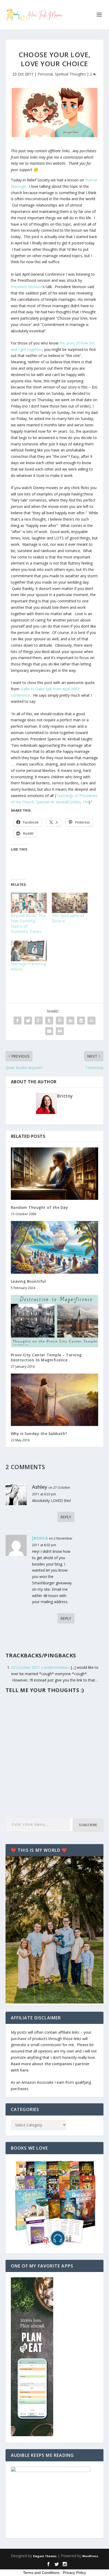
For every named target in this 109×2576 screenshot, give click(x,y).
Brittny (65, 1096)
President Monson (27, 287)
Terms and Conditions (41, 2573)
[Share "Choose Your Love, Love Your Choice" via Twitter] (28, 1021)
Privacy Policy (74, 2573)
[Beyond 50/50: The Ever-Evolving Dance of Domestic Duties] (29, 903)
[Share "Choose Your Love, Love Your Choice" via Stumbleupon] (92, 1021)
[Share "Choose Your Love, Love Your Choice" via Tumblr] (49, 1021)
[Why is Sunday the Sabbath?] (55, 1400)
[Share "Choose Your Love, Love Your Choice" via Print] (60, 1031)
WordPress (90, 2556)
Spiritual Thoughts (70, 74)
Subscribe (88, 1825)
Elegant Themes (45, 2556)
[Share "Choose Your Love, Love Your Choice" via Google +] (39, 1021)
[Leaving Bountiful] (55, 1247)
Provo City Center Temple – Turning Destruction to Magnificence (46, 1357)
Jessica (40, 1538)
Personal (45, 74)
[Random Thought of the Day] (55, 1174)
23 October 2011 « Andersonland (39, 1667)
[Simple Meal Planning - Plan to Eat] (32, 2435)
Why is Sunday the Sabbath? (39, 1434)
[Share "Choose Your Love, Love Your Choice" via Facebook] (17, 1021)
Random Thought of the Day (40, 1207)
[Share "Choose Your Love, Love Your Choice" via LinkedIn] (70, 1021)
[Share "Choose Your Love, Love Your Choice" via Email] (49, 1031)
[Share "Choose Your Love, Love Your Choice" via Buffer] (81, 1021)
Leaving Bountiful (28, 1281)
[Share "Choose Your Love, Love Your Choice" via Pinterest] (60, 1021)
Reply (66, 1517)
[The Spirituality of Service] (70, 903)
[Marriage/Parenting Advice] (29, 951)
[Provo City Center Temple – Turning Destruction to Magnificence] (55, 1321)
